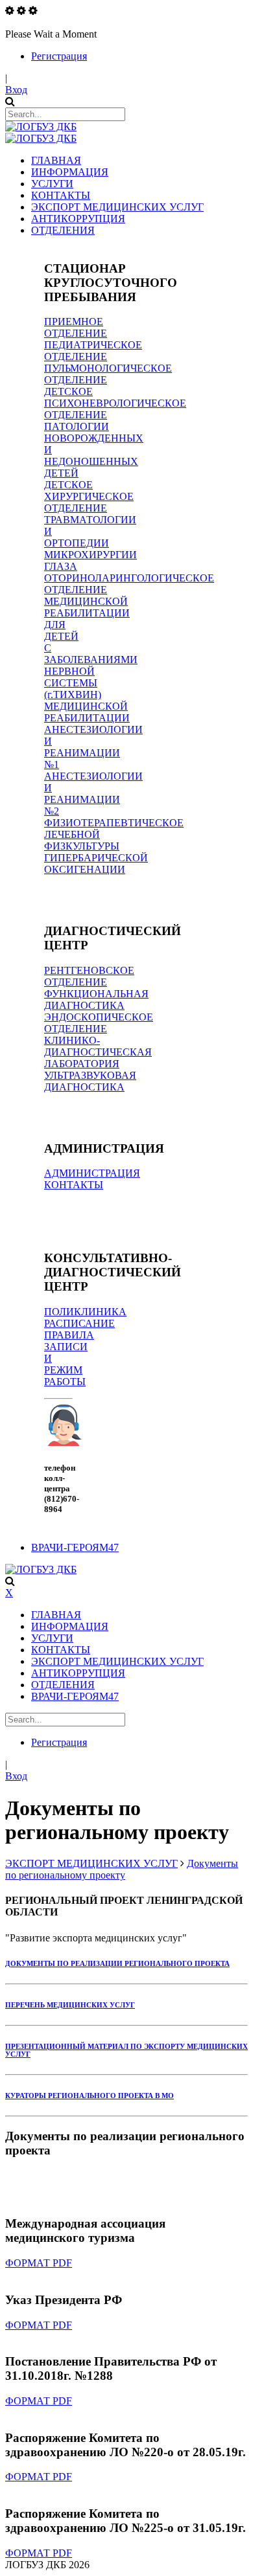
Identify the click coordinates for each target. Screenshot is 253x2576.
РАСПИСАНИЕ (79, 1323)
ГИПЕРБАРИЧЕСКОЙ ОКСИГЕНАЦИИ (96, 864)
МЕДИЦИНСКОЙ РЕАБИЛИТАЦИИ (87, 712)
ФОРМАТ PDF (39, 2263)
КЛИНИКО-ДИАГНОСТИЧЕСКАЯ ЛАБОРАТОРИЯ (98, 1052)
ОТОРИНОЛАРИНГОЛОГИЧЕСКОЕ (129, 578)
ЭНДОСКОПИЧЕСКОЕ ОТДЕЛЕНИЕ (99, 1023)
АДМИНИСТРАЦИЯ (92, 1173)
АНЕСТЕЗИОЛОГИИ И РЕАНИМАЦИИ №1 (93, 747)
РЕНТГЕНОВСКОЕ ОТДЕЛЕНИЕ (89, 976)
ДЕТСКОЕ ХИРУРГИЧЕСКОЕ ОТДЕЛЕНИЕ (89, 496)
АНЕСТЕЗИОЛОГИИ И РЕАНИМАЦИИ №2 (93, 794)
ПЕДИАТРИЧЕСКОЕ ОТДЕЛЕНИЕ (93, 351)
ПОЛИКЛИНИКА (85, 1312)
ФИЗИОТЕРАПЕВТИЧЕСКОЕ (114, 823)
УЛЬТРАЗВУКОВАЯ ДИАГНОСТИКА (90, 1081)
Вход (16, 90)
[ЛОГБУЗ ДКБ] (41, 127)
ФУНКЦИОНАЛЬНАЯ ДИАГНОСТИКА (96, 1000)
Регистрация (59, 56)
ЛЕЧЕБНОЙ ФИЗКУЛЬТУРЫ (82, 840)
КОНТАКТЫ (74, 1185)
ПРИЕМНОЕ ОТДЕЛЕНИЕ (76, 327)
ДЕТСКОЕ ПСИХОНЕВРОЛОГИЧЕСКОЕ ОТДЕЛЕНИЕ (115, 403)
